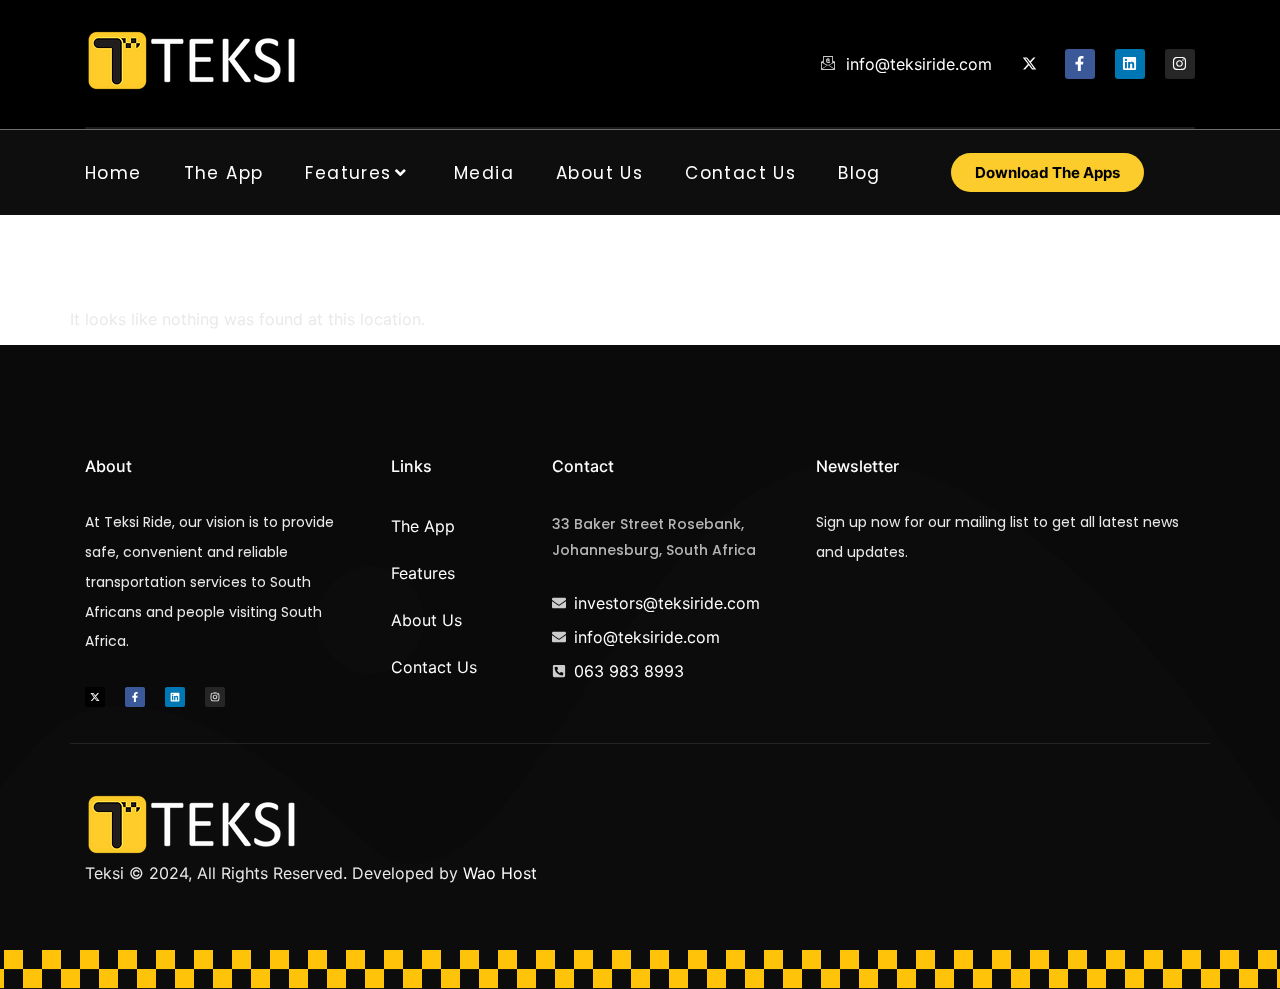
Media (484, 173)
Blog (859, 173)
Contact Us (740, 173)
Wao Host (500, 873)
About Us (599, 173)
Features (348, 173)
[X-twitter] (1030, 64)
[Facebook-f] (1080, 64)
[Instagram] (1180, 64)
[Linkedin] (1130, 64)
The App (224, 173)
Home (113, 173)
